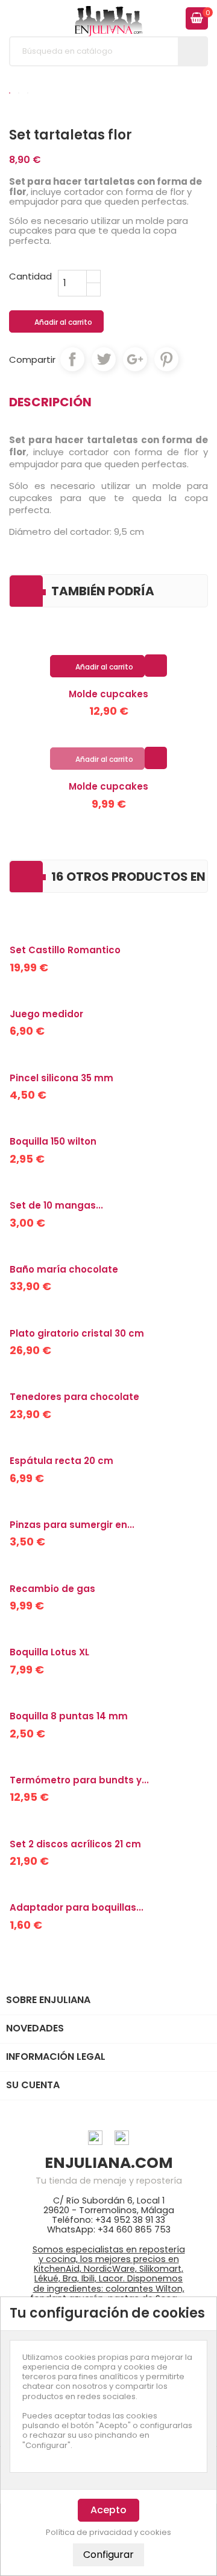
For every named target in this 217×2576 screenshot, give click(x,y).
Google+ (135, 359)
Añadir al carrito (57, 322)
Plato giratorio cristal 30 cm (77, 1333)
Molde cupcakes (108, 694)
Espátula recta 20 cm (61, 1461)
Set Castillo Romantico (65, 950)
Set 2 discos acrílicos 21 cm (75, 1844)
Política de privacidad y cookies (108, 2533)
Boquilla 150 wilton (53, 1141)
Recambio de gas (52, 1589)
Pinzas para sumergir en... (72, 1525)
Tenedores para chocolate (74, 1397)
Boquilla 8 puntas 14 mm (69, 1716)
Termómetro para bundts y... (79, 1780)
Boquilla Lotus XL (49, 1652)
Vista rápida (156, 665)
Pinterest (166, 359)
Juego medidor (46, 1014)
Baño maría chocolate (64, 1269)
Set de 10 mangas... (56, 1205)
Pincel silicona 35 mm (61, 1078)
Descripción (50, 402)
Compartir (72, 359)
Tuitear (104, 359)
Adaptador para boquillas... (77, 1907)
